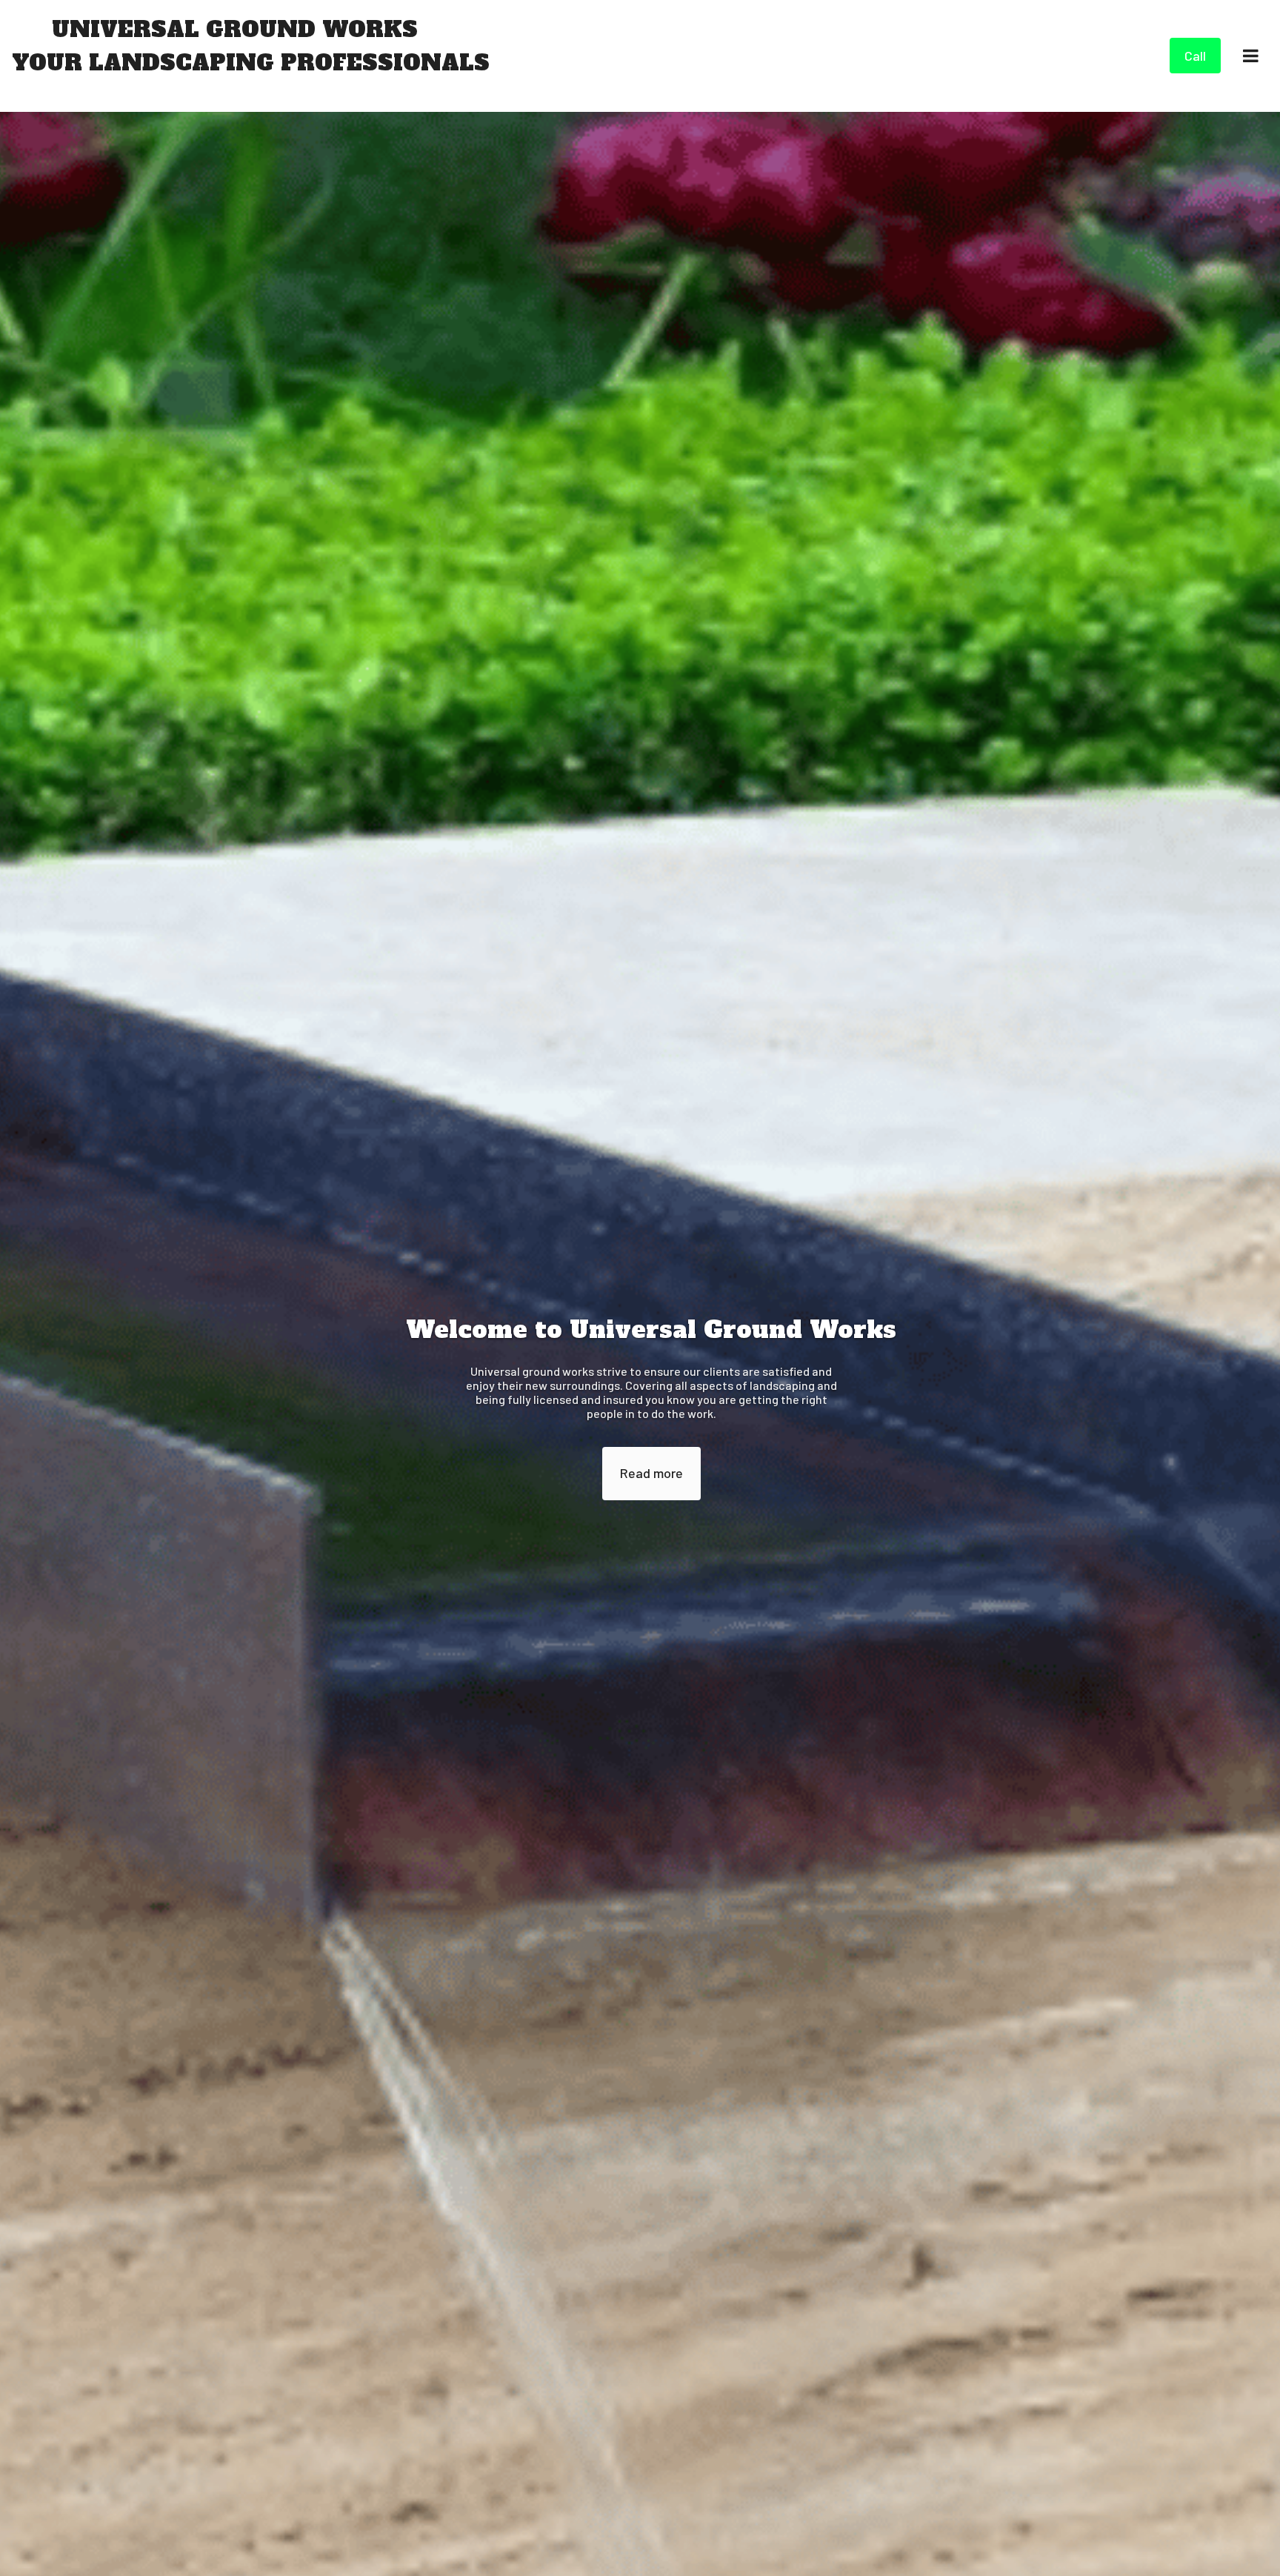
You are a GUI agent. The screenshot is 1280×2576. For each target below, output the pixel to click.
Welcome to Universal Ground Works (651, 1330)
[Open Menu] (1250, 56)
